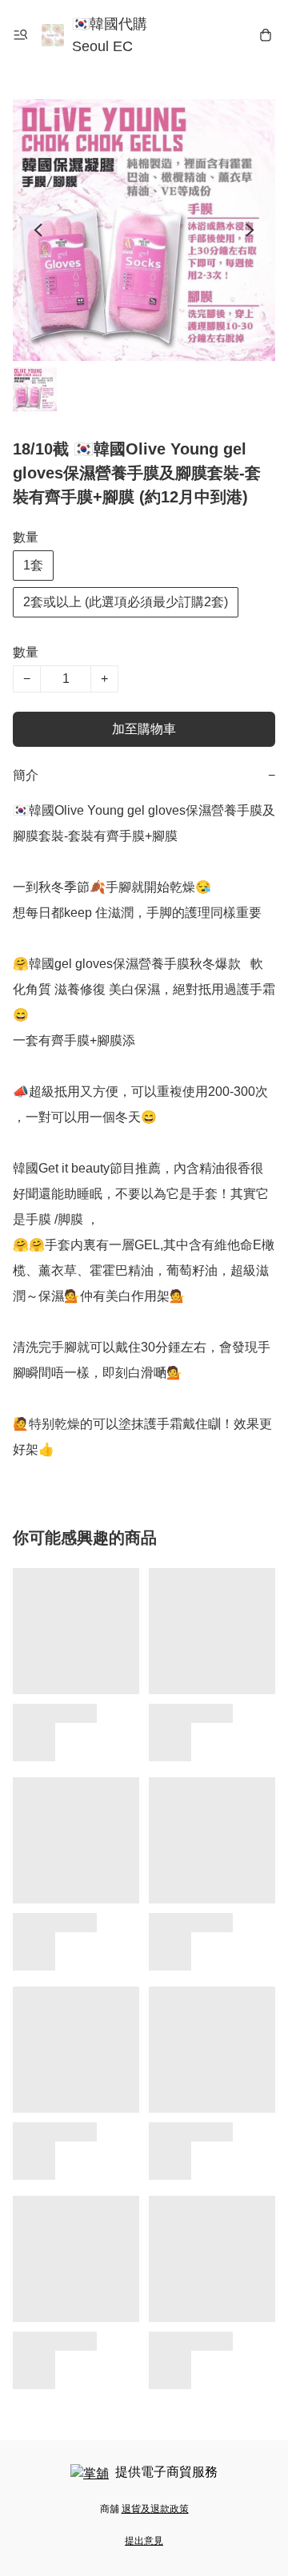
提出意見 (144, 2541)
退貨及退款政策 (155, 2509)
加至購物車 (144, 729)
